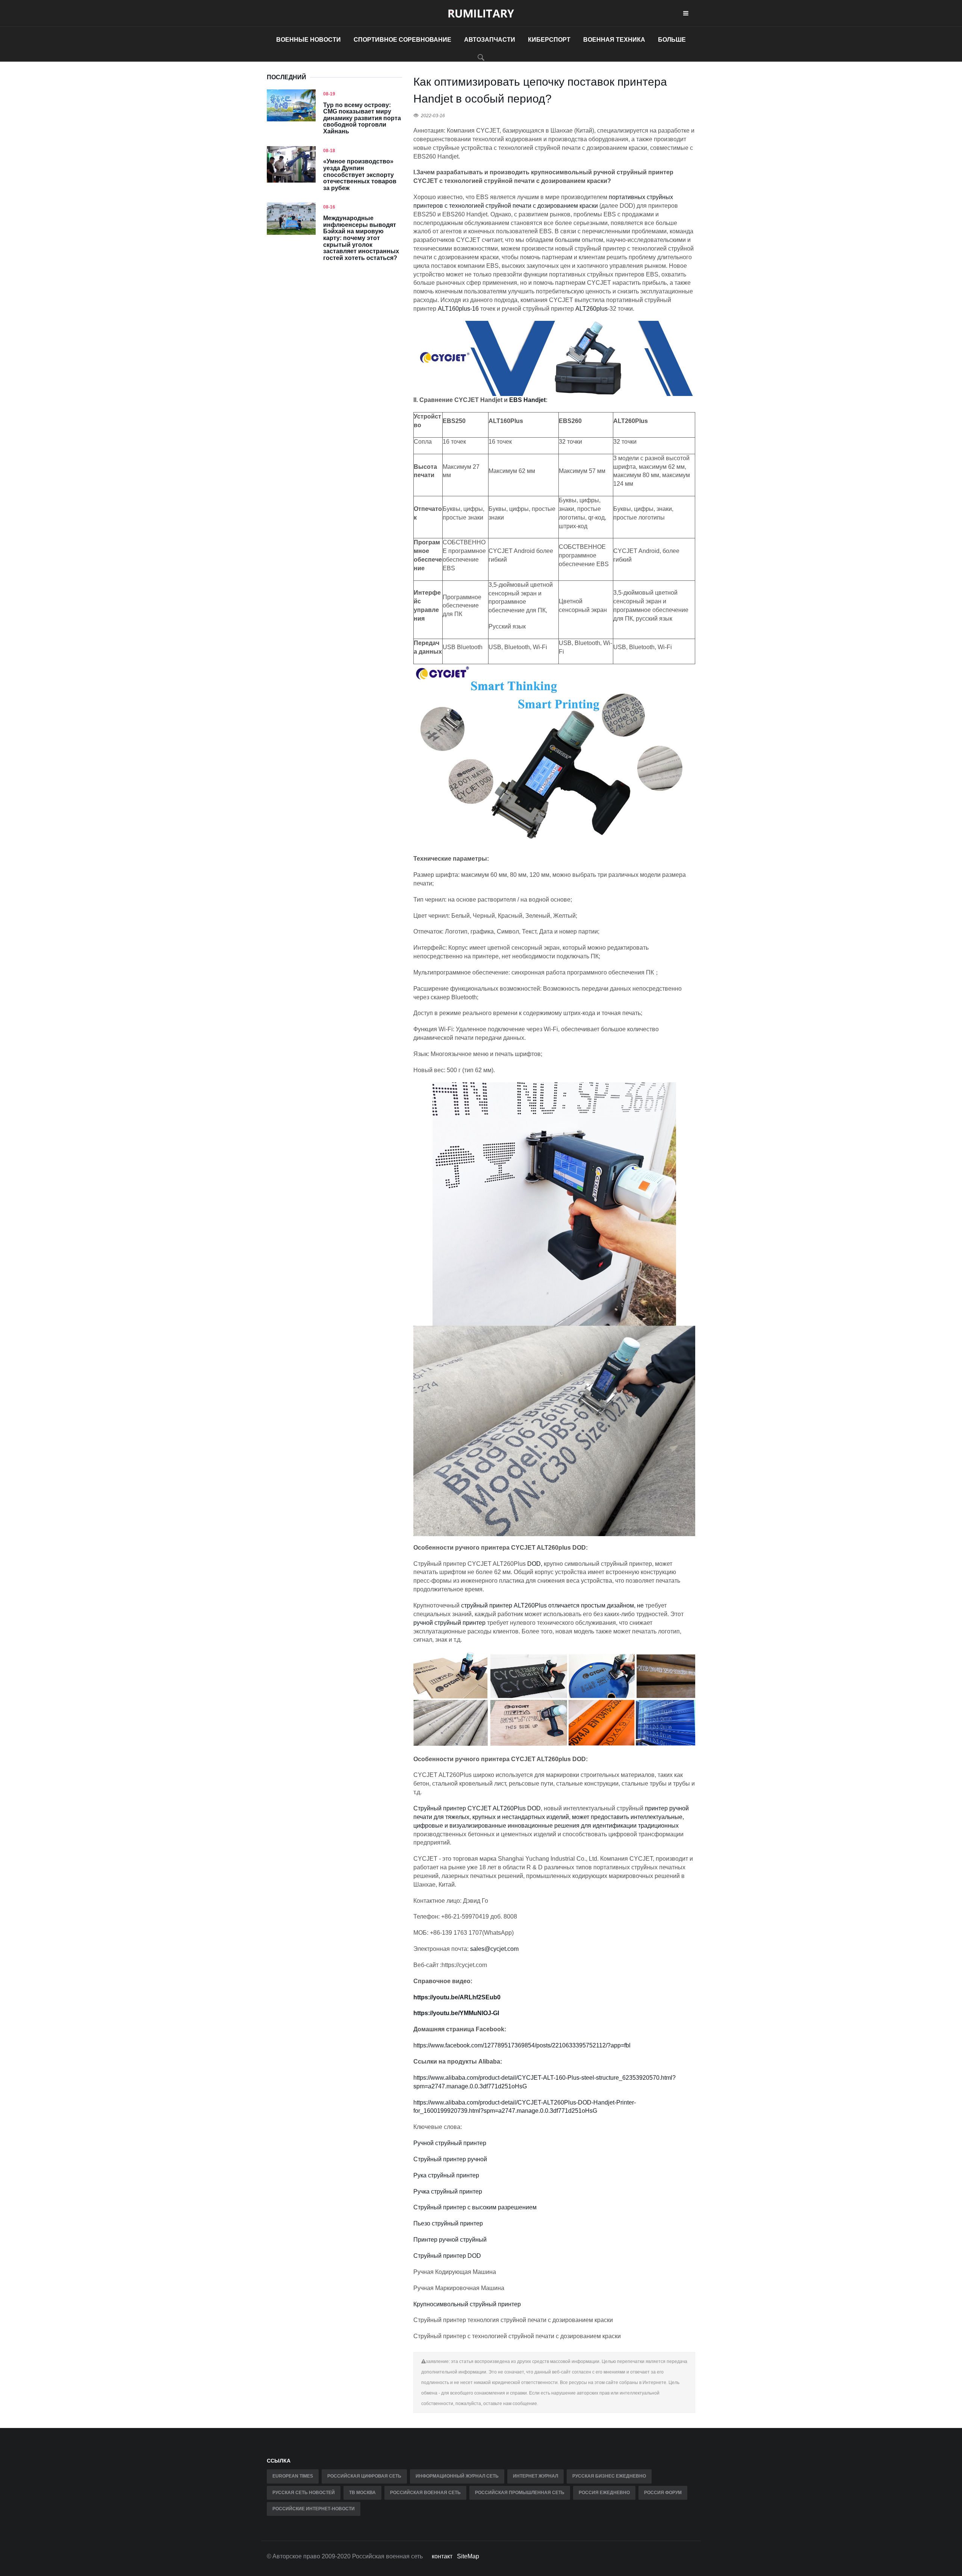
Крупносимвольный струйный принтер (467, 2304)
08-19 (329, 94)
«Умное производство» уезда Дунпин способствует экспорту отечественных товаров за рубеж (360, 175)
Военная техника (614, 40)
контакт (442, 2556)
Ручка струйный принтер (448, 2191)
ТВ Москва (362, 2493)
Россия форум (663, 2493)
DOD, (535, 1564)
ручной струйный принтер (449, 1623)
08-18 (329, 151)
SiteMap (468, 2556)
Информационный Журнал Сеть (457, 2476)
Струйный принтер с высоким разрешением (475, 2207)
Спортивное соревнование (402, 40)
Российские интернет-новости (314, 2509)
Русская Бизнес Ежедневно (609, 2476)
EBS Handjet (527, 400)
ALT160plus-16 (458, 309)
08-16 (329, 207)
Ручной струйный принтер (450, 2143)
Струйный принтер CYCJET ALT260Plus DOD (477, 1808)
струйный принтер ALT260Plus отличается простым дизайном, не (552, 1605)
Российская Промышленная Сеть (520, 2493)
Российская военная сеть (425, 2493)
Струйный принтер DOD (447, 2256)
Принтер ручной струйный (450, 2240)
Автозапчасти (490, 40)
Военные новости (309, 40)
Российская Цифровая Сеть (364, 2476)
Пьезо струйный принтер (448, 2223)
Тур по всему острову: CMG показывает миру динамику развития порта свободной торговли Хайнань (362, 118)
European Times (293, 2476)
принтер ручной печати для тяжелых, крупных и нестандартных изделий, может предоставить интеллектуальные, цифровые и (551, 1817)
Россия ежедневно (604, 2493)
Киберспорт (549, 40)
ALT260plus (591, 309)
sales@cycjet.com (494, 1949)
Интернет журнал (535, 2476)
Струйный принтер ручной (450, 2159)
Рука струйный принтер (446, 2175)
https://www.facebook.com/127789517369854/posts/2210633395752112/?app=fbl (522, 2045)
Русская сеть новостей (304, 2493)
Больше (672, 40)
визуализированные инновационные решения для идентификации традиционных (564, 1826)
